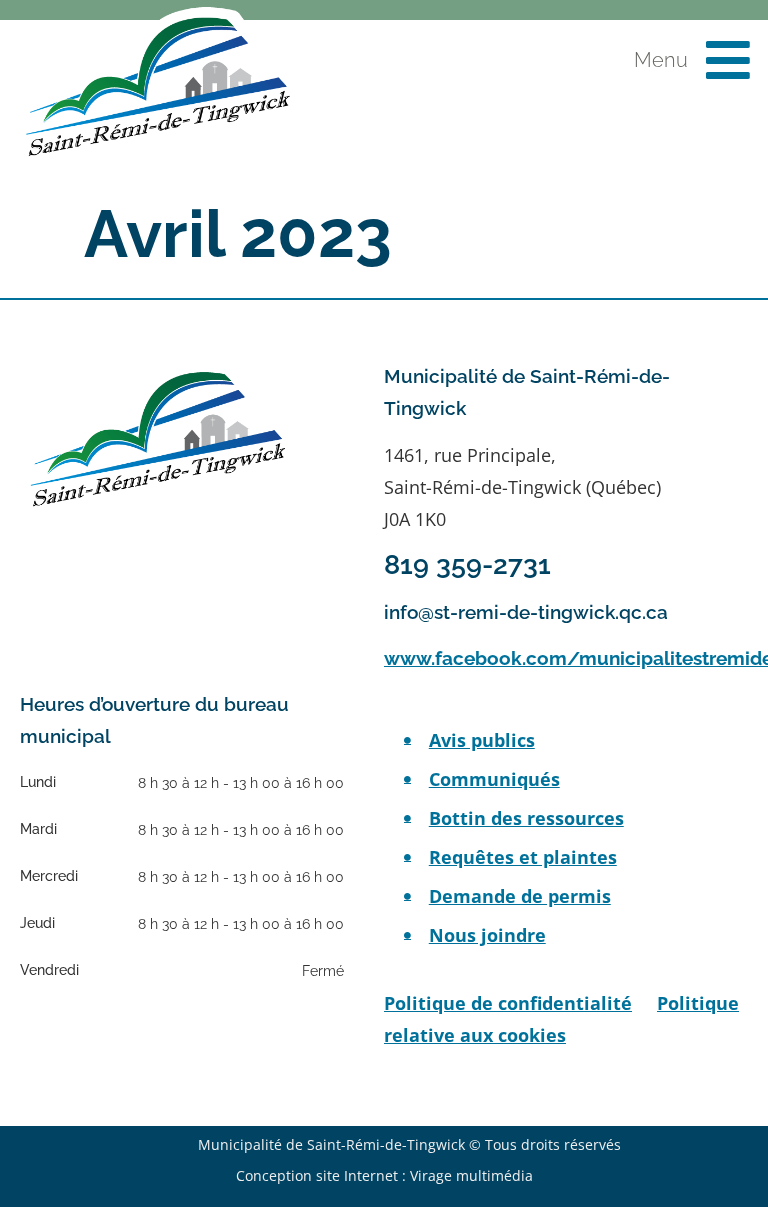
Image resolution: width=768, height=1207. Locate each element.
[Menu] (728, 60)
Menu (661, 60)
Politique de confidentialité (508, 1003)
